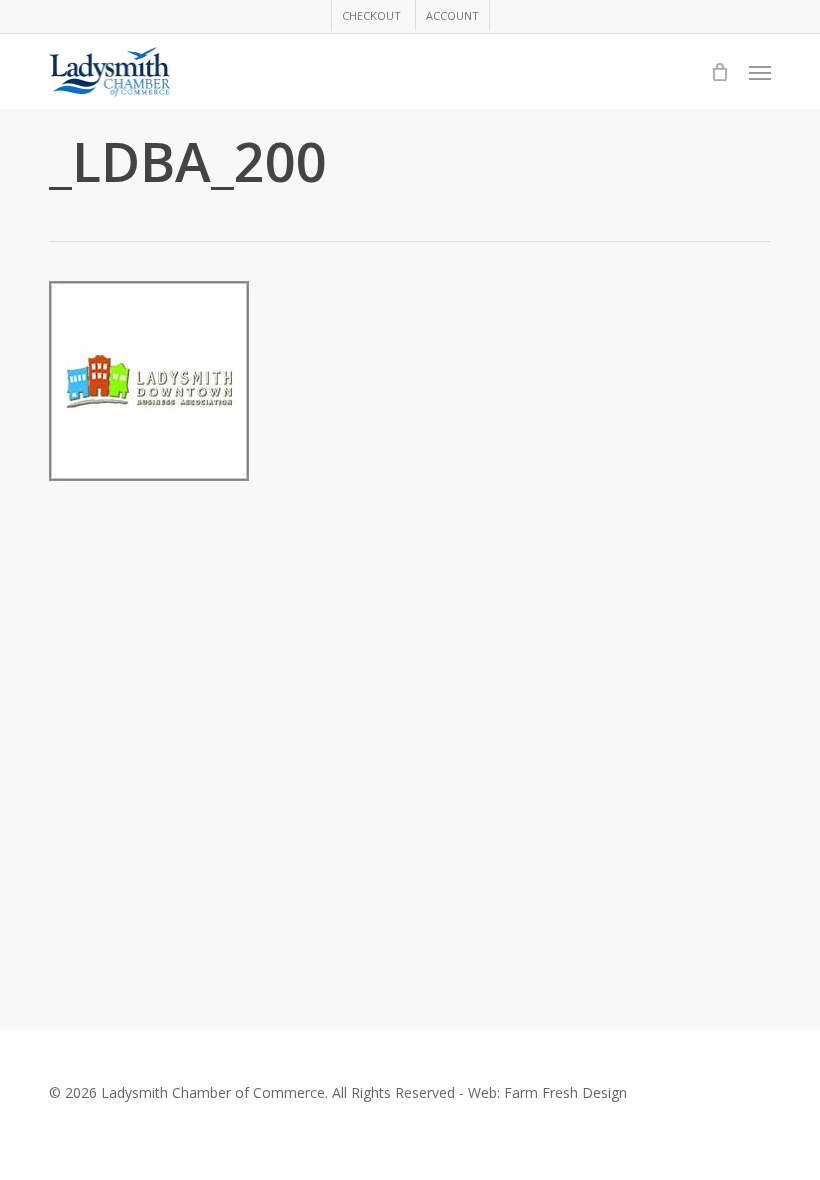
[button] (760, 72)
